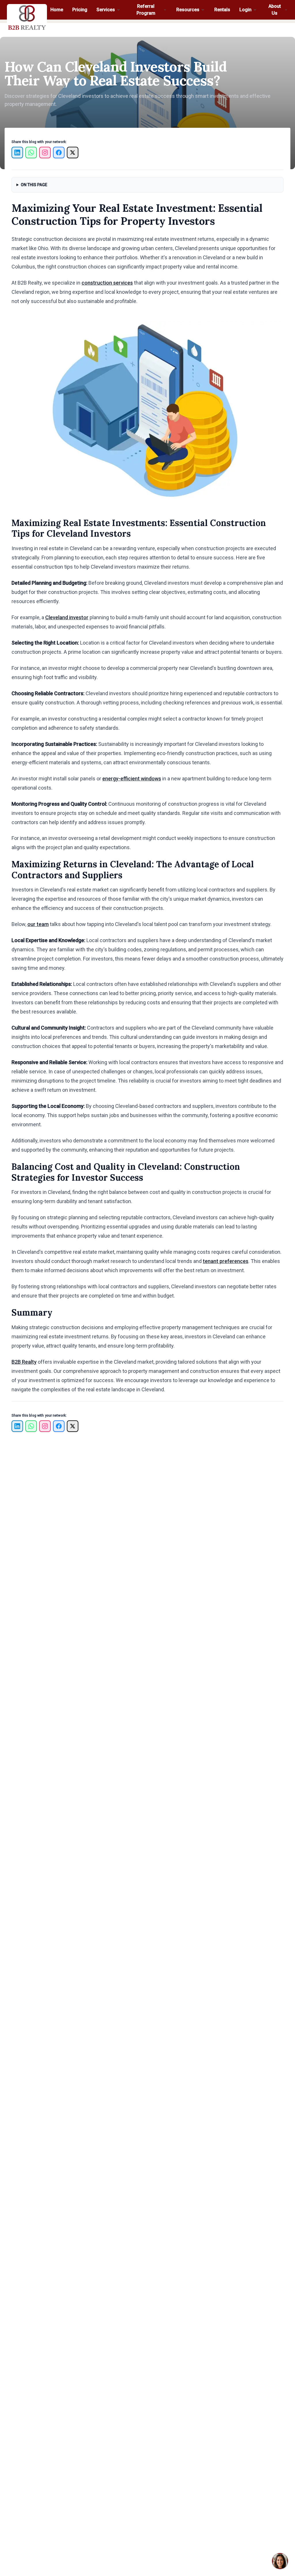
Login (245, 10)
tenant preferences (226, 1261)
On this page (34, 185)
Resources (188, 10)
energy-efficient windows (132, 779)
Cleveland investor (67, 617)
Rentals (222, 10)
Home (57, 10)
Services (106, 10)
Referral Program (146, 10)
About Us (275, 10)
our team (38, 924)
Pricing (80, 10)
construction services (107, 283)
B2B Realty (24, 1362)
